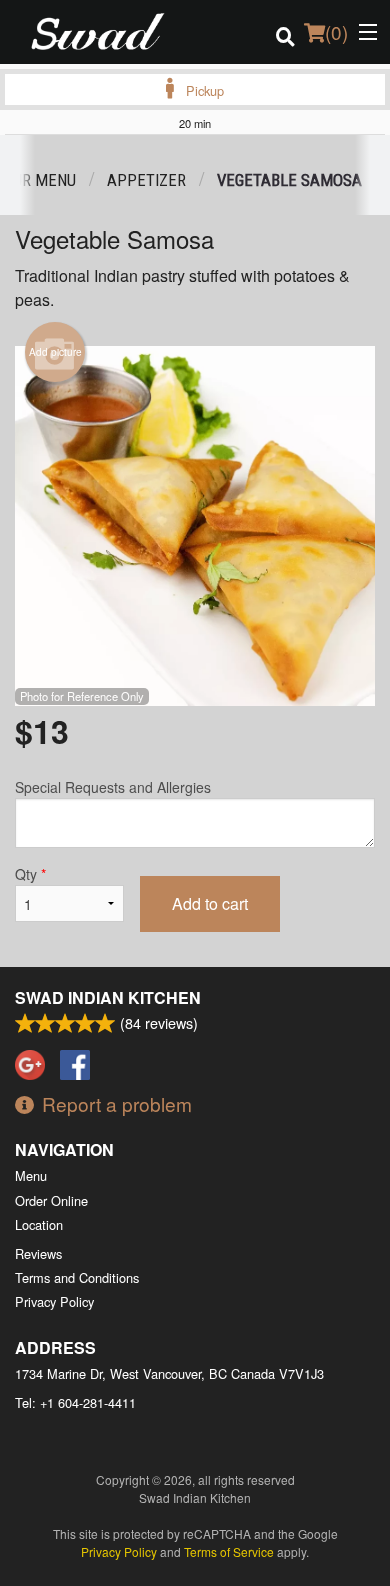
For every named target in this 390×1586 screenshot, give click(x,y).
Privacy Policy (54, 1301)
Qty (30, 874)
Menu (31, 1175)
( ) (336, 31)
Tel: (75, 1402)
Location (39, 1224)
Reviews (38, 1253)
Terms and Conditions (77, 1277)
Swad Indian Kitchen (108, 997)
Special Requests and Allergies (113, 787)
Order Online (51, 1200)
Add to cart (210, 903)
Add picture (55, 352)
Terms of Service (229, 1551)
